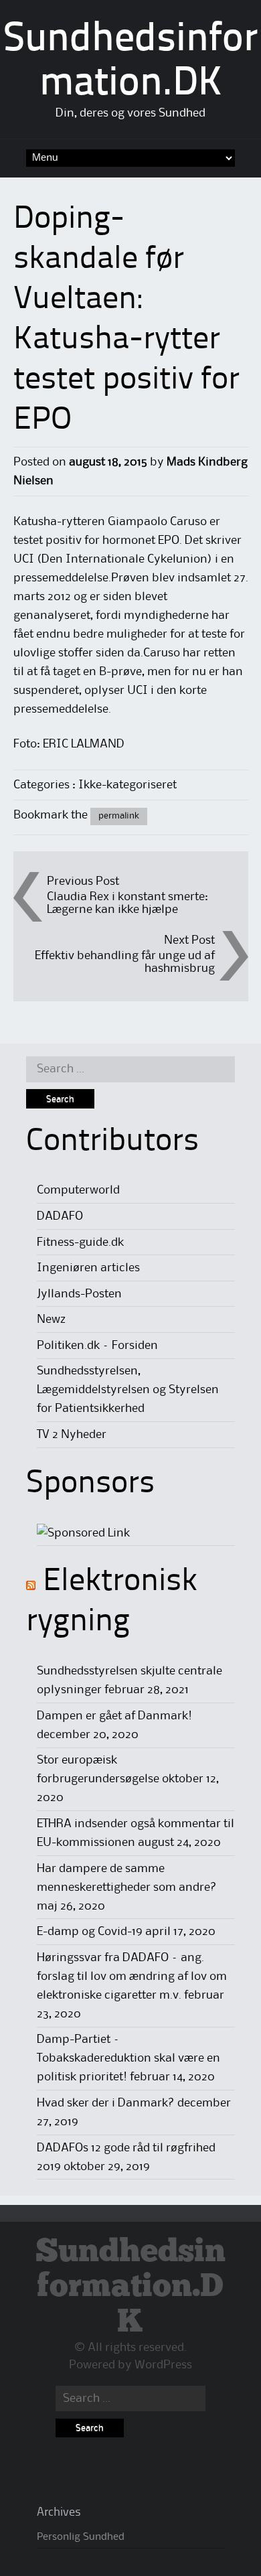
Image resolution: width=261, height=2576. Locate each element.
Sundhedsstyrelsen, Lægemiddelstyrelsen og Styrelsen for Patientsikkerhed (128, 1390)
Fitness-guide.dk (80, 1242)
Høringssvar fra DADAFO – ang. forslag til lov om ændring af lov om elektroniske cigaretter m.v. (132, 1977)
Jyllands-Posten (79, 1294)
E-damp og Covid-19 (90, 1932)
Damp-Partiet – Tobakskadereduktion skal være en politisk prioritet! (128, 2058)
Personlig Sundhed (81, 2537)
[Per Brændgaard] (83, 1533)
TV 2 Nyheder (72, 1435)
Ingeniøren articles (88, 1268)
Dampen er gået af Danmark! (114, 1716)
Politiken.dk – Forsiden (97, 1346)
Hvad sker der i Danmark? (106, 2103)
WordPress (163, 2365)
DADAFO (60, 1216)
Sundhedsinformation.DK (130, 2288)
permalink (119, 816)
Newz (51, 1319)
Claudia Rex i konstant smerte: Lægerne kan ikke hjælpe (127, 903)
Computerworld (78, 1190)
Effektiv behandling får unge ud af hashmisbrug (125, 962)
